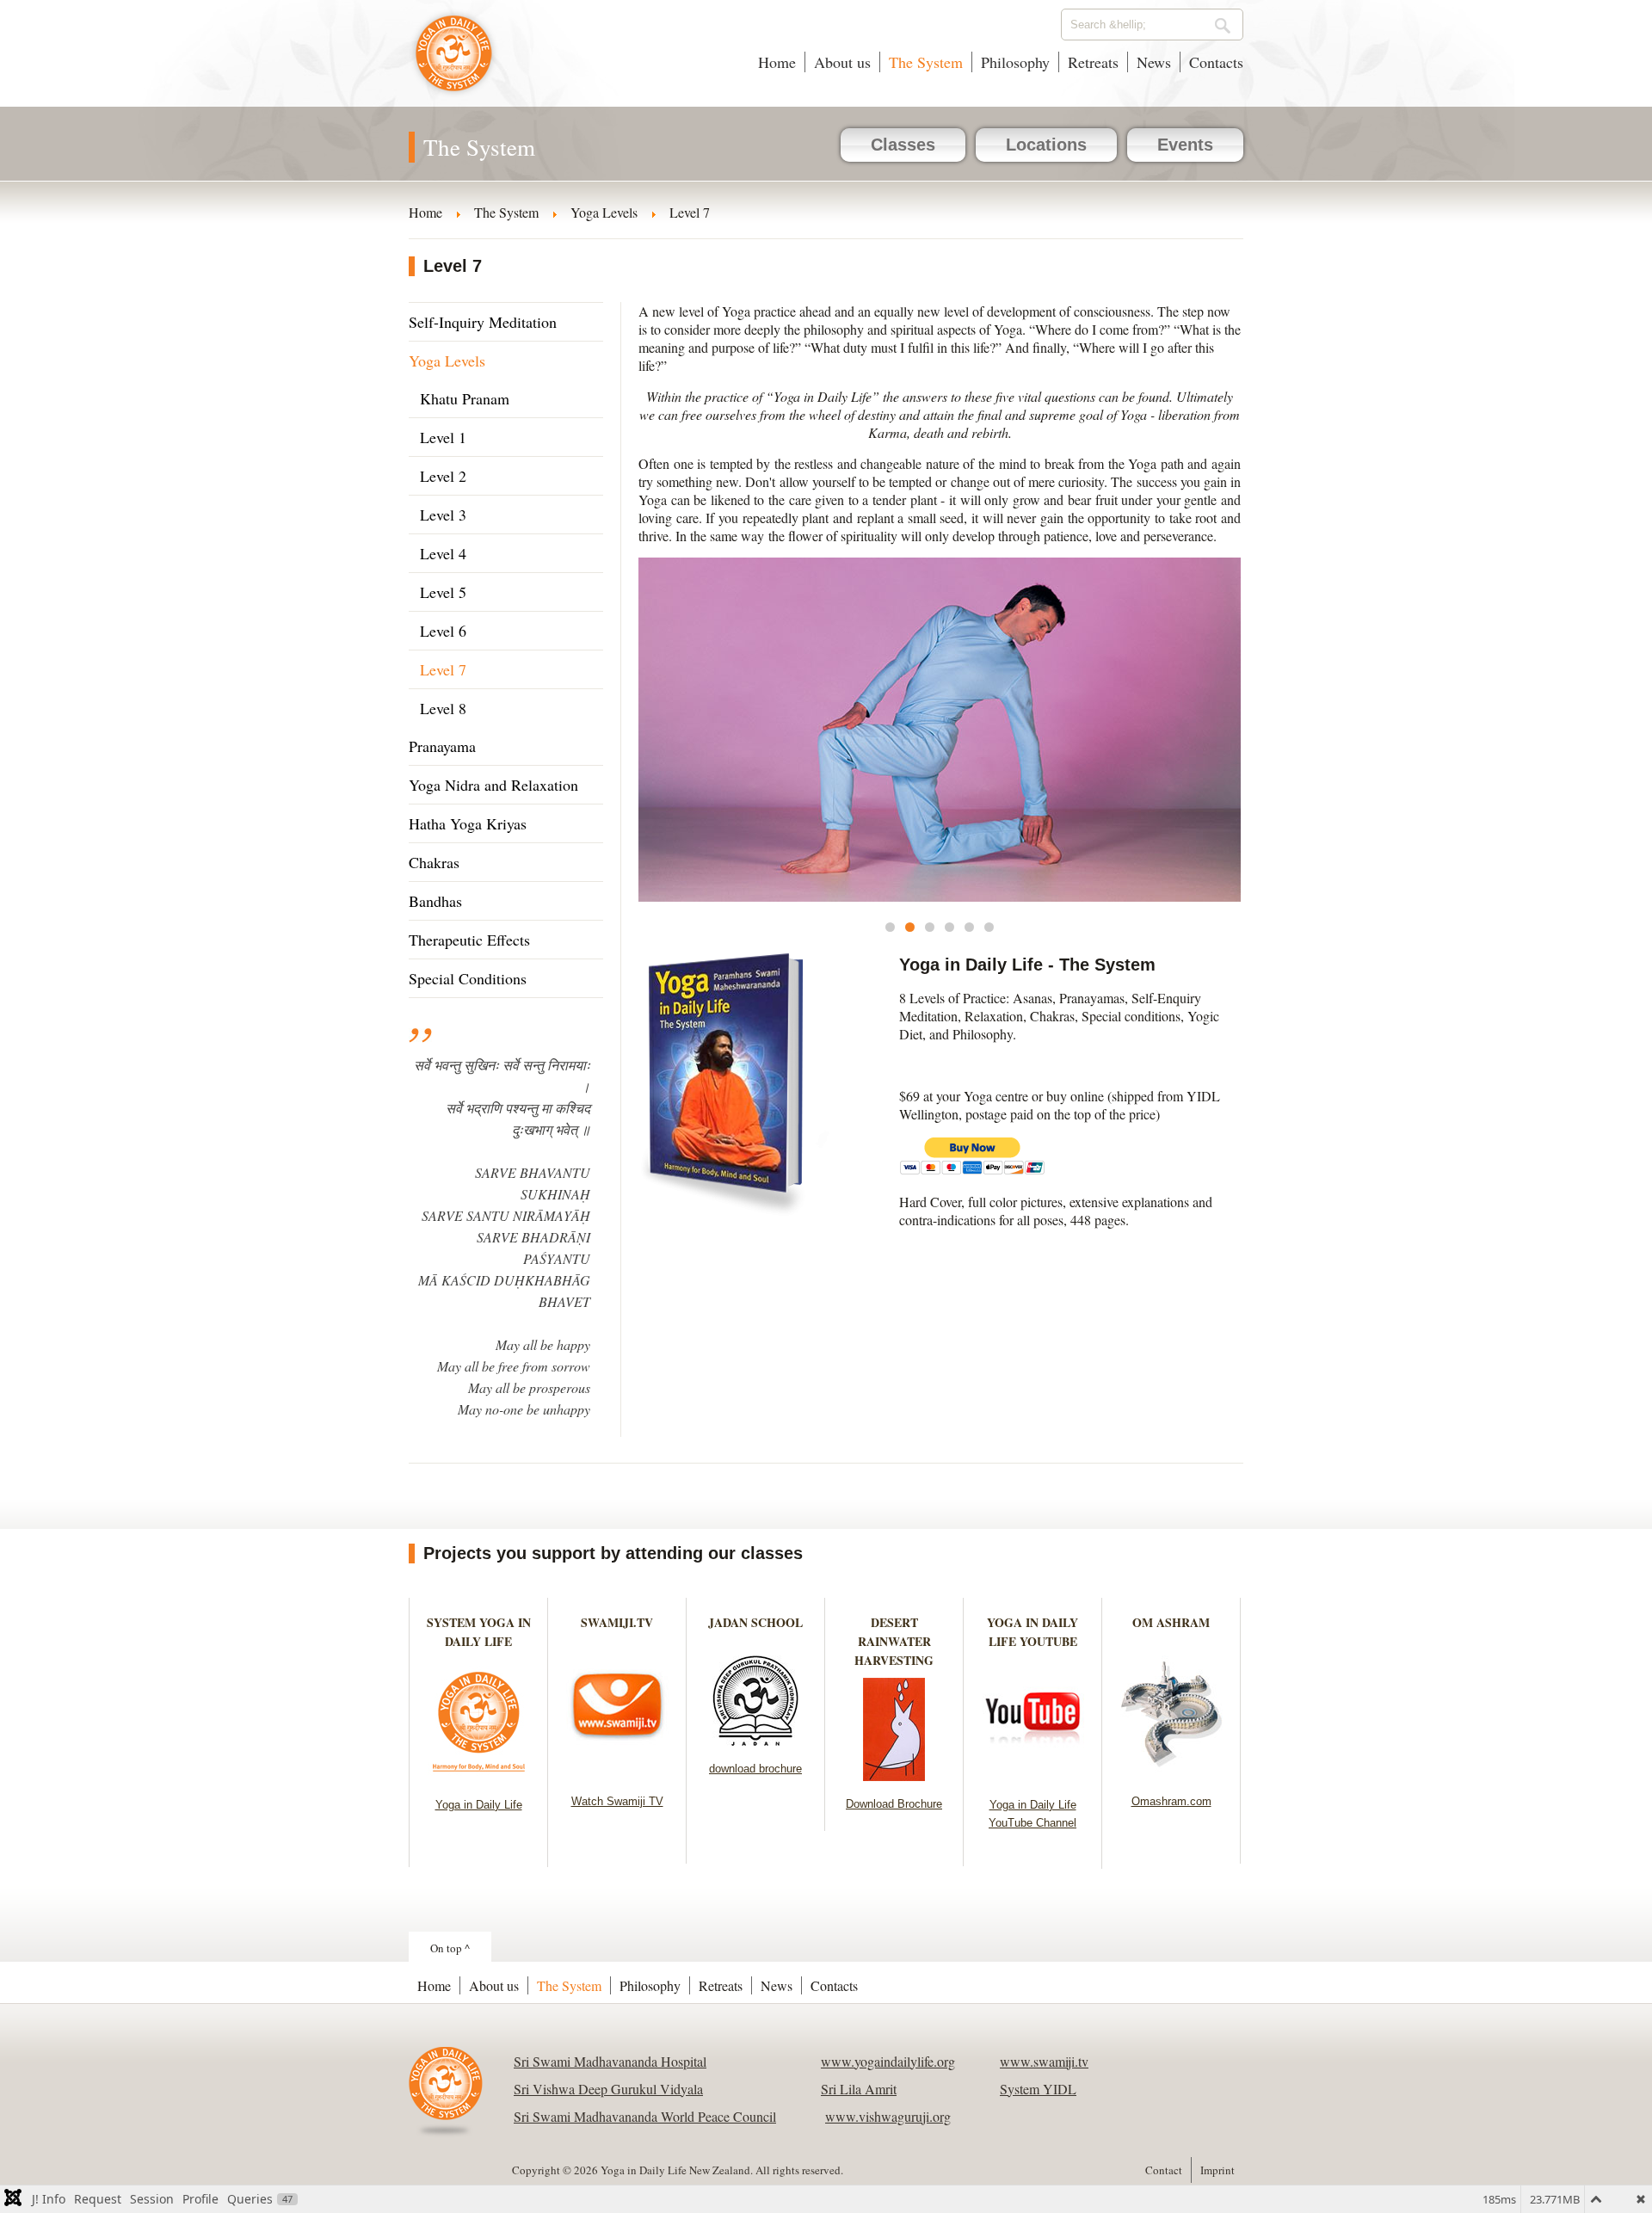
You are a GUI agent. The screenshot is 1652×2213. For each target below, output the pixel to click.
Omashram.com (1171, 1801)
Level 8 (443, 708)
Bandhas (435, 901)
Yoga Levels (447, 361)
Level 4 (443, 553)
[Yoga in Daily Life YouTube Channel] (1033, 1776)
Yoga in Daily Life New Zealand (454, 62)
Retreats (1093, 62)
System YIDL (1038, 2089)
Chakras (434, 862)
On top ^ (450, 1948)
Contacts (1216, 62)
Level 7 (443, 669)
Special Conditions (468, 978)
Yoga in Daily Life (479, 1805)
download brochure (755, 1769)
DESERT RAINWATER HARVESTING (894, 1641)
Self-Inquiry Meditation (483, 322)
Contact (1164, 2170)
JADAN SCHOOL (755, 1622)
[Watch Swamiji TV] (617, 1773)
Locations (1046, 145)
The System (926, 62)
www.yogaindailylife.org (888, 2061)
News (1154, 62)
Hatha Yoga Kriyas (468, 823)
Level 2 (443, 476)
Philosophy (1015, 62)
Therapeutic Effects (469, 940)
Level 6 (443, 631)
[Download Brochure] (894, 1775)
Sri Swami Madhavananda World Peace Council (645, 2116)
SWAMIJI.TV (617, 1622)
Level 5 (443, 592)
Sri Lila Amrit (859, 2089)
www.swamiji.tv (1044, 2061)
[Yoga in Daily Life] (479, 1776)
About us (842, 62)
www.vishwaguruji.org (888, 2116)
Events (1185, 145)
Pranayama (442, 746)
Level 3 (443, 515)
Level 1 (443, 437)
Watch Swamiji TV (617, 1801)
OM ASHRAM (1171, 1622)
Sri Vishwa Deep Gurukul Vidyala (608, 2089)
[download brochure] (755, 1740)
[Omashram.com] (1171, 1773)
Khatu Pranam (465, 398)
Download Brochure (894, 1804)
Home (777, 62)
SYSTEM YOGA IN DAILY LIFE (479, 1632)
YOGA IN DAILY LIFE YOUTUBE (1032, 1632)
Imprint (1217, 2170)
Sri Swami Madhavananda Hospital (610, 2061)
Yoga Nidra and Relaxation (493, 785)
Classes (903, 145)
